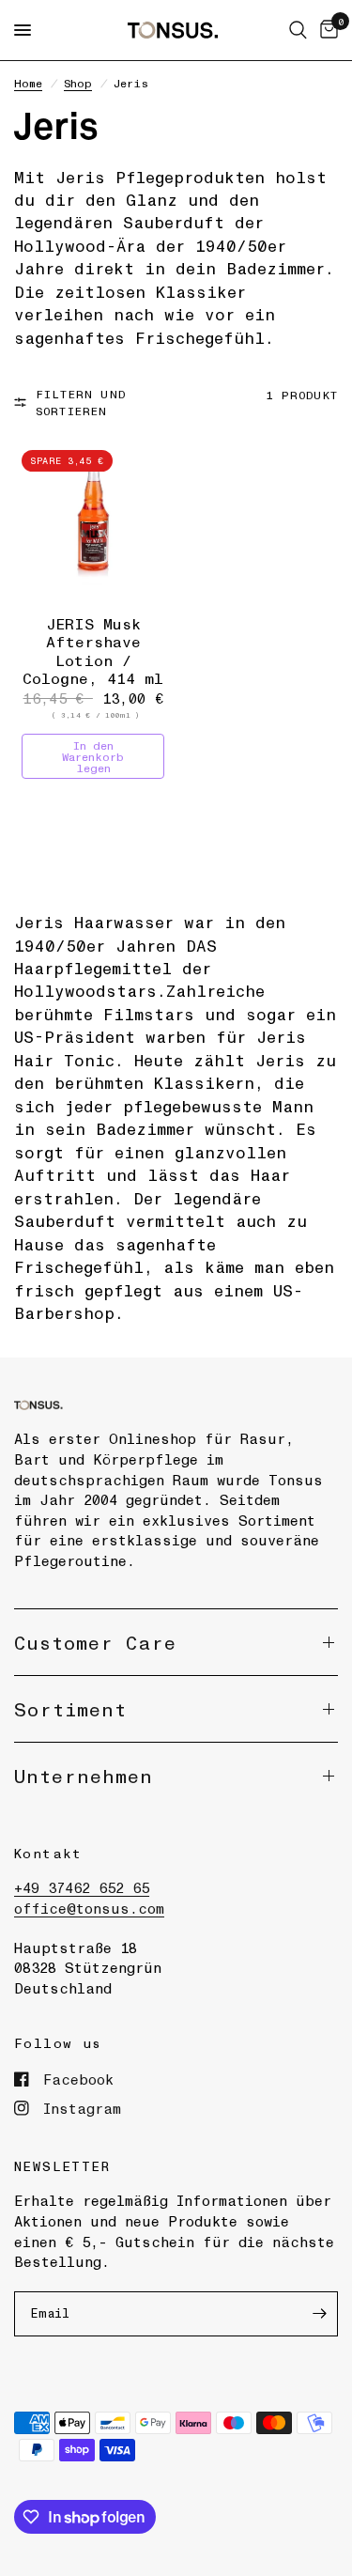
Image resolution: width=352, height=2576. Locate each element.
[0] (326, 30)
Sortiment (70, 1709)
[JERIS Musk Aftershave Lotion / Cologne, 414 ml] (93, 522)
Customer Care (95, 1642)
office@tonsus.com (89, 1908)
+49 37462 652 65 (82, 1887)
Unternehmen (84, 1776)
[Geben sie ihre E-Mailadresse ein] (319, 2314)
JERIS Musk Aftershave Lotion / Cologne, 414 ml (93, 651)
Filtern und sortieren (81, 402)
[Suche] (298, 30)
